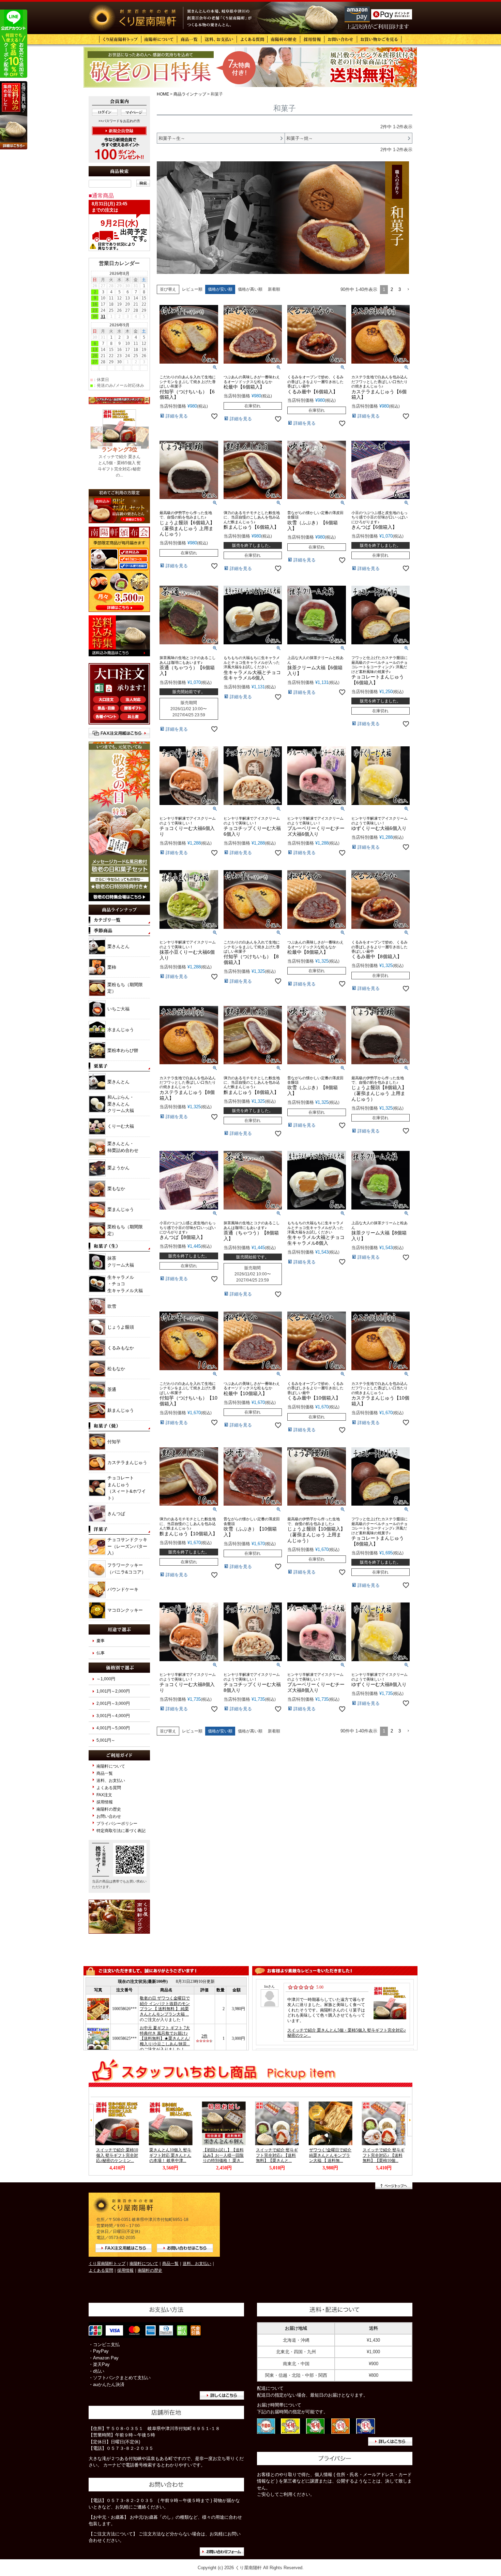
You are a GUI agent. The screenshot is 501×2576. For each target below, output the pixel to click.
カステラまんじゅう (127, 1462)
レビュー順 (192, 289)
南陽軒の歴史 (109, 1809)
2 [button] (392, 289)
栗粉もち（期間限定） (125, 988)
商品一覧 (105, 1773)
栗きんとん (118, 946)
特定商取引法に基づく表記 (121, 1831)
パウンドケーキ (123, 1589)
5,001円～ (106, 1740)
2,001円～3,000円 (113, 1703)
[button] (408, 290)
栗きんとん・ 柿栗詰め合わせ (123, 1147)
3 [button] (400, 289)
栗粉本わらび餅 (123, 1050)
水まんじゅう (121, 1030)
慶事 (101, 1641)
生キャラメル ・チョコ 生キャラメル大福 (125, 1284)
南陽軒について (111, 1766)
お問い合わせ (109, 1816)
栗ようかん (118, 1168)
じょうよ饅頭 (121, 1327)
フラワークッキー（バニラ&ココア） (127, 1569)
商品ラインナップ (190, 94)
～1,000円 (106, 1679)
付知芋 (114, 1442)
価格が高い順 (250, 289)
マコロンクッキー (125, 1610)
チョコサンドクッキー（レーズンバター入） (127, 1546)
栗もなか (116, 1189)
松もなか (116, 1369)
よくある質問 (109, 1788)
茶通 (112, 1389)
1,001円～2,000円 (113, 1691)
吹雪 (112, 1306)
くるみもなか (121, 1348)
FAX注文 (104, 1795)
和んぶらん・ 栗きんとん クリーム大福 (121, 1104)
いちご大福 (118, 1009)
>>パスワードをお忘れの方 (119, 121)
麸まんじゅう (121, 1410)
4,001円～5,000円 (113, 1728)
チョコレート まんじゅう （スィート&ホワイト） (127, 1488)
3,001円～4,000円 (113, 1716)
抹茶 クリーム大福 (121, 1262)
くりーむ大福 (121, 1126)
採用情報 (105, 1802)
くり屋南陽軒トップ (107, 2263)
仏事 (101, 1653)
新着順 (274, 289)
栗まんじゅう (121, 1209)
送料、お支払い (111, 1780)
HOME (163, 94)
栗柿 (112, 967)
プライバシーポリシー (117, 1823)
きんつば (116, 1514)
